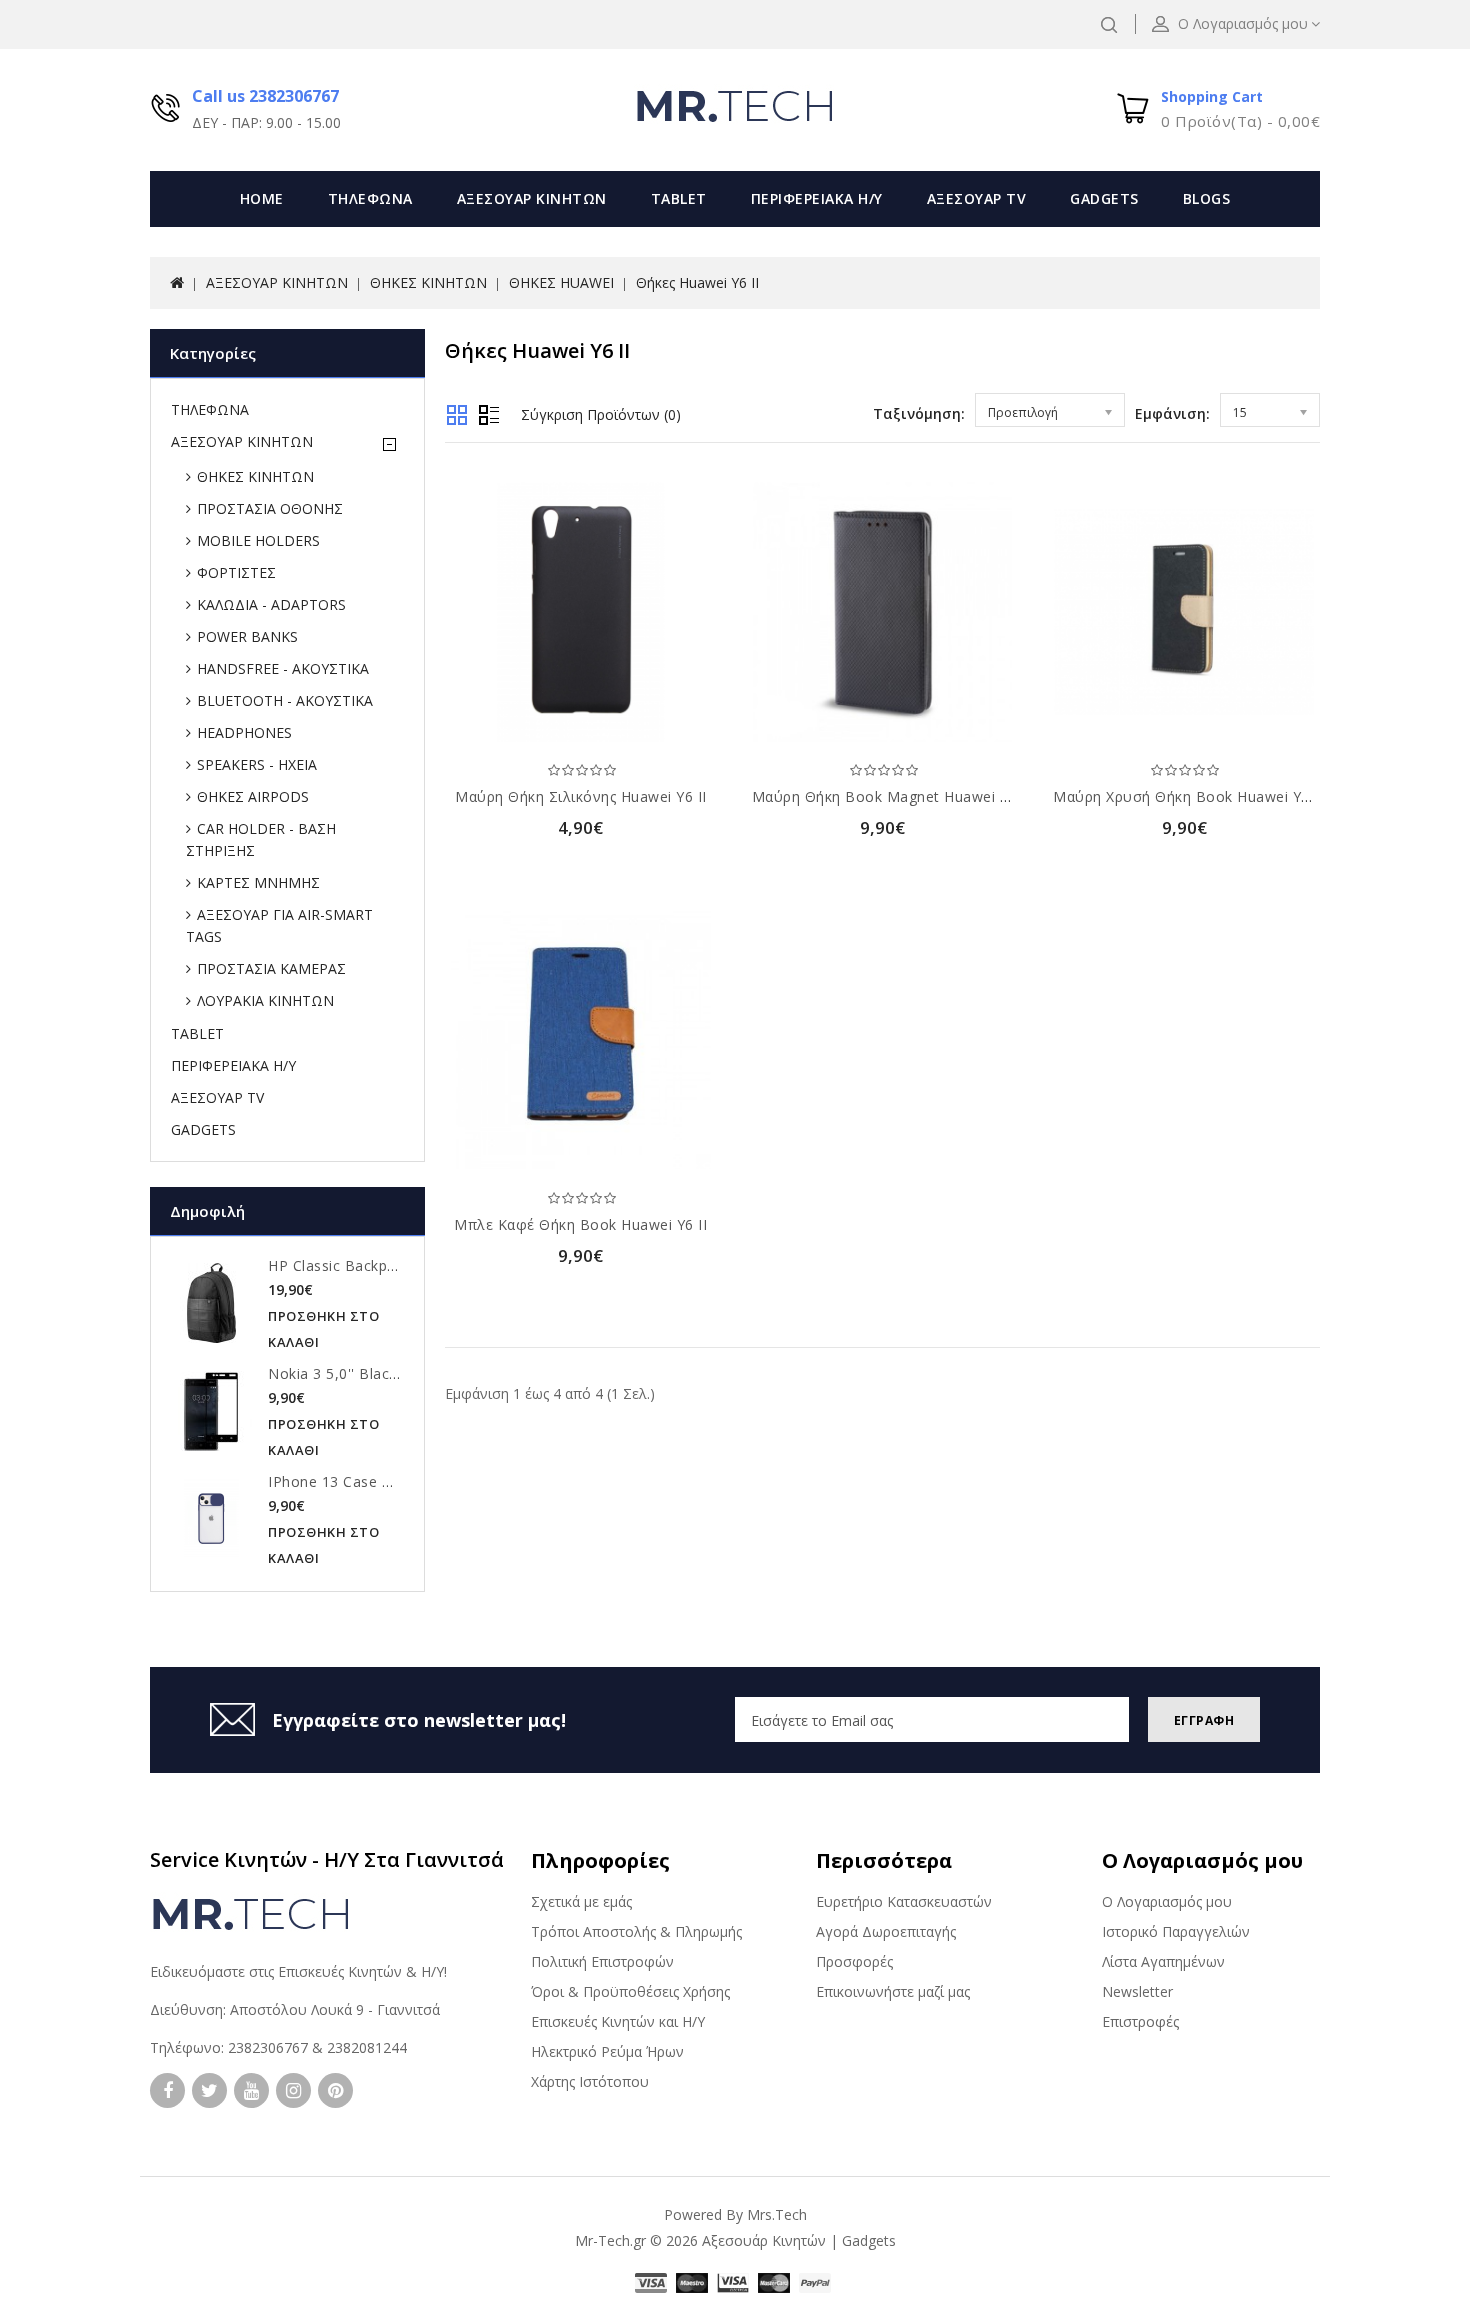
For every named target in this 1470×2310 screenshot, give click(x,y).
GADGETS (1104, 198)
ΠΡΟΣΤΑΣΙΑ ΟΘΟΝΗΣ (270, 508)
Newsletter (1137, 1991)
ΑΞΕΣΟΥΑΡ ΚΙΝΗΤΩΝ (532, 198)
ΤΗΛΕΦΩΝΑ (370, 198)
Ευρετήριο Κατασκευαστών (904, 1901)
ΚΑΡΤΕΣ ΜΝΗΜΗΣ (258, 882)
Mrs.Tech (777, 2214)
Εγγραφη (1204, 1720)
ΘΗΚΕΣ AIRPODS (253, 796)
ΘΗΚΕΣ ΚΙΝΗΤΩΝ (428, 282)
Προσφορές (854, 1961)
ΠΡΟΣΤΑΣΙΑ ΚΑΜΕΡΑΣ (271, 968)
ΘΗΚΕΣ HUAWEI (561, 282)
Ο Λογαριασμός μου (1167, 1901)
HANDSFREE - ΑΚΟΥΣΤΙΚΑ (283, 668)
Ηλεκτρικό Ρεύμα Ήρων (607, 2051)
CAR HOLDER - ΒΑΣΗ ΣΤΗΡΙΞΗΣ (261, 839)
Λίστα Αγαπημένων (1163, 1961)
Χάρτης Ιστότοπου (590, 2081)
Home (262, 198)
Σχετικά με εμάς (581, 1901)
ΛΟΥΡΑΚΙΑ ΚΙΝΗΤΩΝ (265, 1000)
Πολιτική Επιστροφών (602, 1961)
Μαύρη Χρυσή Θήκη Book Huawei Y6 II (1188, 796)
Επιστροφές (1140, 2021)
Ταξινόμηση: (919, 413)
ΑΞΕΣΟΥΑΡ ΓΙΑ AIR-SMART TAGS (279, 925)
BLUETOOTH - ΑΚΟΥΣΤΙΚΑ (285, 700)
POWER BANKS (247, 636)
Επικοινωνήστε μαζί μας (893, 1991)
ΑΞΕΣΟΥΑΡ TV (977, 198)
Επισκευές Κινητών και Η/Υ (618, 2021)
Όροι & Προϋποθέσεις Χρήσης (630, 1991)
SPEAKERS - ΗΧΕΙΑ (257, 764)
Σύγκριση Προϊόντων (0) (601, 414)
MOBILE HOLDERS (258, 540)
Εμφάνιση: (1172, 413)
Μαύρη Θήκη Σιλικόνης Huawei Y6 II (581, 796)
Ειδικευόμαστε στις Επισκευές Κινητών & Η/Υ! (298, 1971)
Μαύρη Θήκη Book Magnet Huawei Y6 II (891, 796)
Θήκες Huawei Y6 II (697, 282)
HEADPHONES (244, 732)
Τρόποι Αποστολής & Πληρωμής (636, 1931)
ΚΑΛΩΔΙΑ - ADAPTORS (271, 604)
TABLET (679, 198)
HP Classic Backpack (339, 1265)
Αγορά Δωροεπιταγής (886, 1931)
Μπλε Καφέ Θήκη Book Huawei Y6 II (580, 1224)
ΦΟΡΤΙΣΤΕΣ (236, 572)
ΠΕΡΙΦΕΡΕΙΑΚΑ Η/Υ (817, 198)
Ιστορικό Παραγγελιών (1176, 1931)
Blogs (1207, 198)
